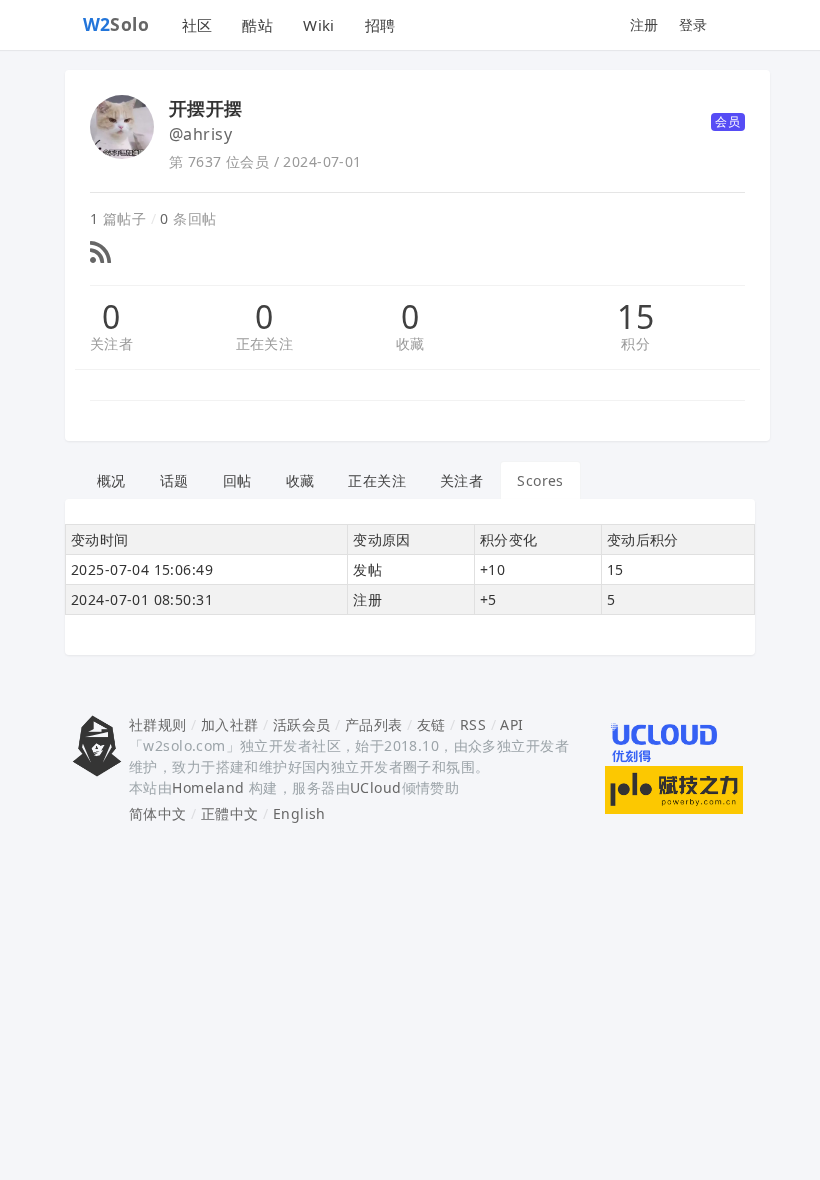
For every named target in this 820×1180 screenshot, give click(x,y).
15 (635, 317)
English (299, 813)
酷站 (257, 25)
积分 (635, 343)
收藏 (410, 343)
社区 (197, 25)
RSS (473, 724)
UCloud (376, 787)
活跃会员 (302, 724)
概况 (111, 480)
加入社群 (230, 724)
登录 (693, 24)
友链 (431, 724)
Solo (116, 24)
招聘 (380, 25)
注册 (644, 24)
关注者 (111, 343)
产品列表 (374, 724)
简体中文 (158, 813)
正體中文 (230, 813)
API (511, 724)
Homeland (208, 787)
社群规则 (158, 724)
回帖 (237, 480)
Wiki (319, 25)
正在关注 (265, 343)
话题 (174, 480)
